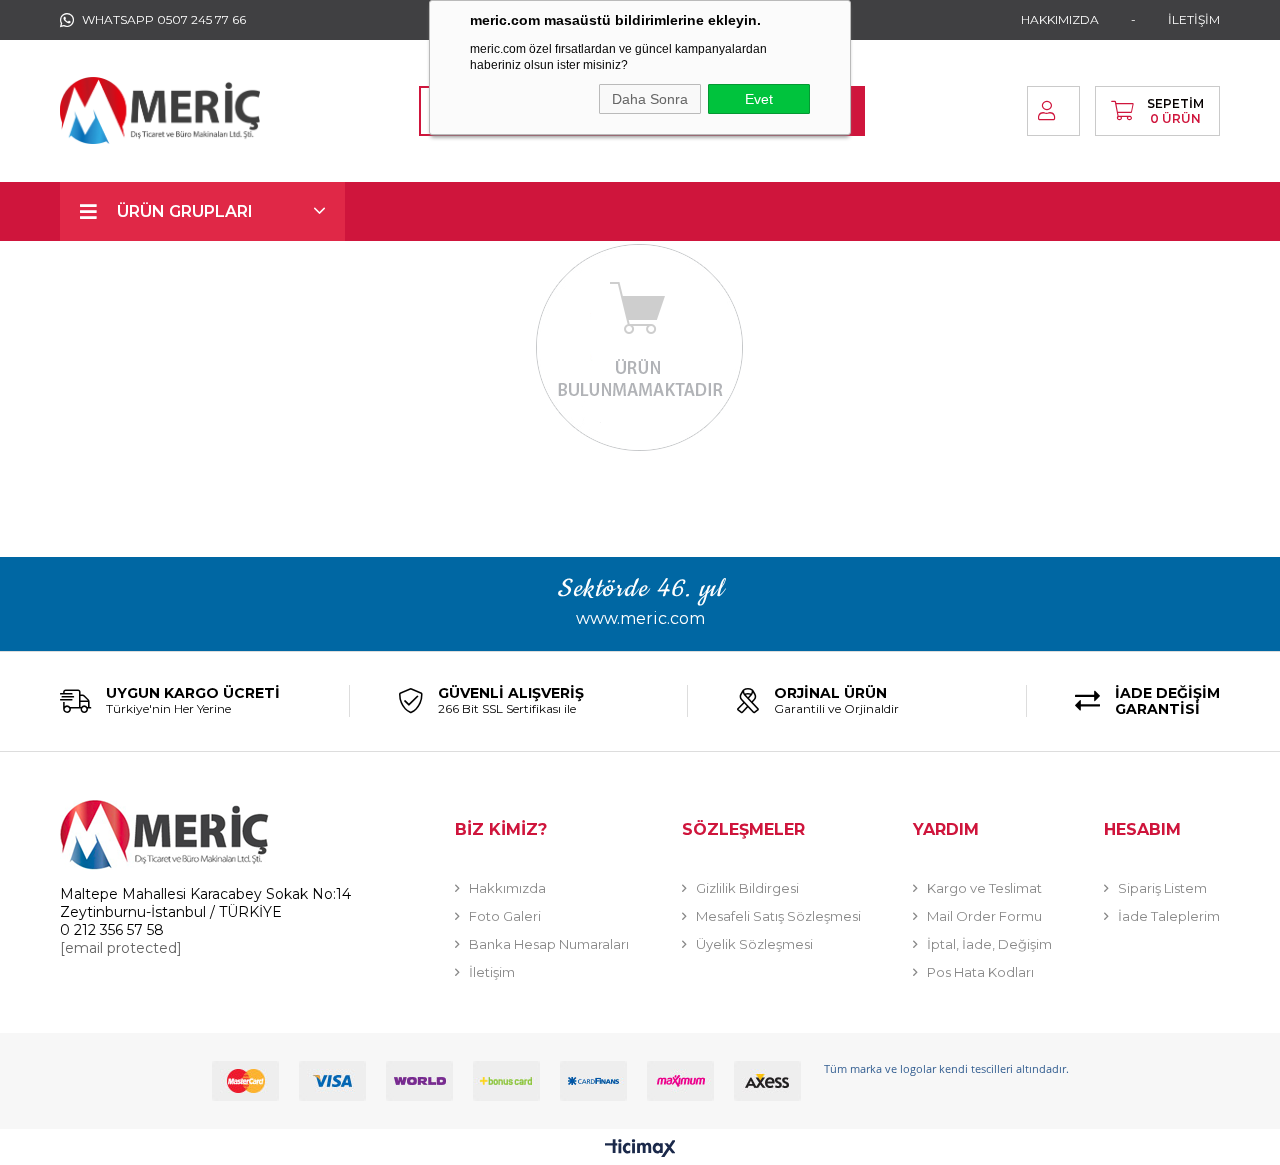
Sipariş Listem (1162, 888)
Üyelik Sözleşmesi (754, 944)
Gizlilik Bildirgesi (747, 888)
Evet (759, 99)
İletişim (492, 972)
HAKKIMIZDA (1060, 19)
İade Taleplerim (1169, 916)
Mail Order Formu (984, 916)
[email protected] (121, 948)
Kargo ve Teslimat (984, 888)
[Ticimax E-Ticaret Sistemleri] (640, 1149)
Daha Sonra (650, 99)
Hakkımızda (507, 888)
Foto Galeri (505, 916)
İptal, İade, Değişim (989, 944)
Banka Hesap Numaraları (549, 944)
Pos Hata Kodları (980, 972)
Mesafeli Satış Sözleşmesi (778, 916)
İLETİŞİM (1194, 19)
